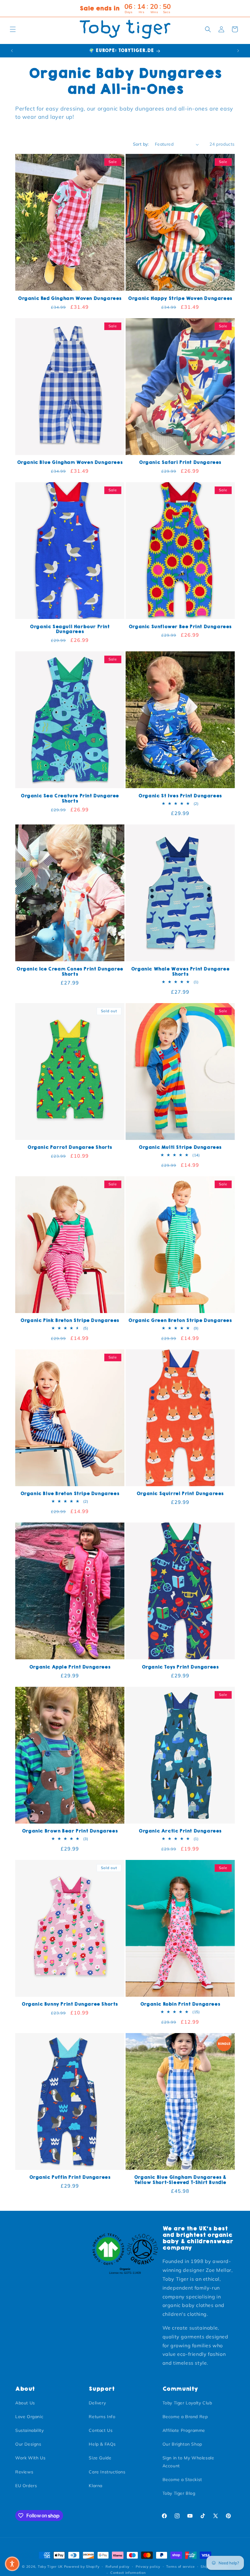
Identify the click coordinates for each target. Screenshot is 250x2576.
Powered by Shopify (82, 2567)
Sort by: (141, 144)
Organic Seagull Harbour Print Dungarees (70, 629)
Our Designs (28, 2444)
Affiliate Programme (184, 2430)
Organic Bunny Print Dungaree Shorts (70, 2004)
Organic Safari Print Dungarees (180, 462)
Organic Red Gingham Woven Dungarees (70, 298)
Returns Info (102, 2417)
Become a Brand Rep (185, 2417)
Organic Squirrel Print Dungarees (180, 1494)
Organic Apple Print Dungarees (70, 1667)
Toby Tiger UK (50, 2567)
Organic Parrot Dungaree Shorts (70, 1147)
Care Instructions (107, 2472)
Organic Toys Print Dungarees (180, 1667)
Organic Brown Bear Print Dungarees (70, 1831)
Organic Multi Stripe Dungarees (180, 1147)
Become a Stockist (182, 2480)
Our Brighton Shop (182, 2444)
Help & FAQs (102, 2444)
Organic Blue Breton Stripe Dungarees (70, 1494)
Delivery (97, 2403)
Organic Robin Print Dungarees (180, 2004)
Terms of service (180, 2567)
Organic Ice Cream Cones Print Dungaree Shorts (70, 972)
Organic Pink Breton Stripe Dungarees (70, 1321)
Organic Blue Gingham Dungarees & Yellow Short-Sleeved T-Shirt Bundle (180, 2180)
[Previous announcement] (12, 51)
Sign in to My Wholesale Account (188, 2462)
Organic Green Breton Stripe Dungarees (180, 1321)
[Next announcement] (238, 51)
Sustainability (29, 2430)
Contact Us (101, 2430)
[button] (13, 29)
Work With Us (30, 2458)
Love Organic (29, 2417)
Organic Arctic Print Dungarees (180, 1831)
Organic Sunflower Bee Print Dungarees (180, 627)
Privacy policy (148, 2567)
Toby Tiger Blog (179, 2493)
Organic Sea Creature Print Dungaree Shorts (70, 799)
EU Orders (26, 2486)
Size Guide (100, 2458)
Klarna (96, 2486)
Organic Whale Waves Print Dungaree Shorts (180, 972)
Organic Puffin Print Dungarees (70, 2177)
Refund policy (118, 2567)
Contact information (128, 2573)
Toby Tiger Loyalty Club (187, 2403)
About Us (25, 2403)
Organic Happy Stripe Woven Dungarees (180, 298)
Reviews (24, 2472)
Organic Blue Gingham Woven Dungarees (70, 462)
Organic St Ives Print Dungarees (180, 796)
